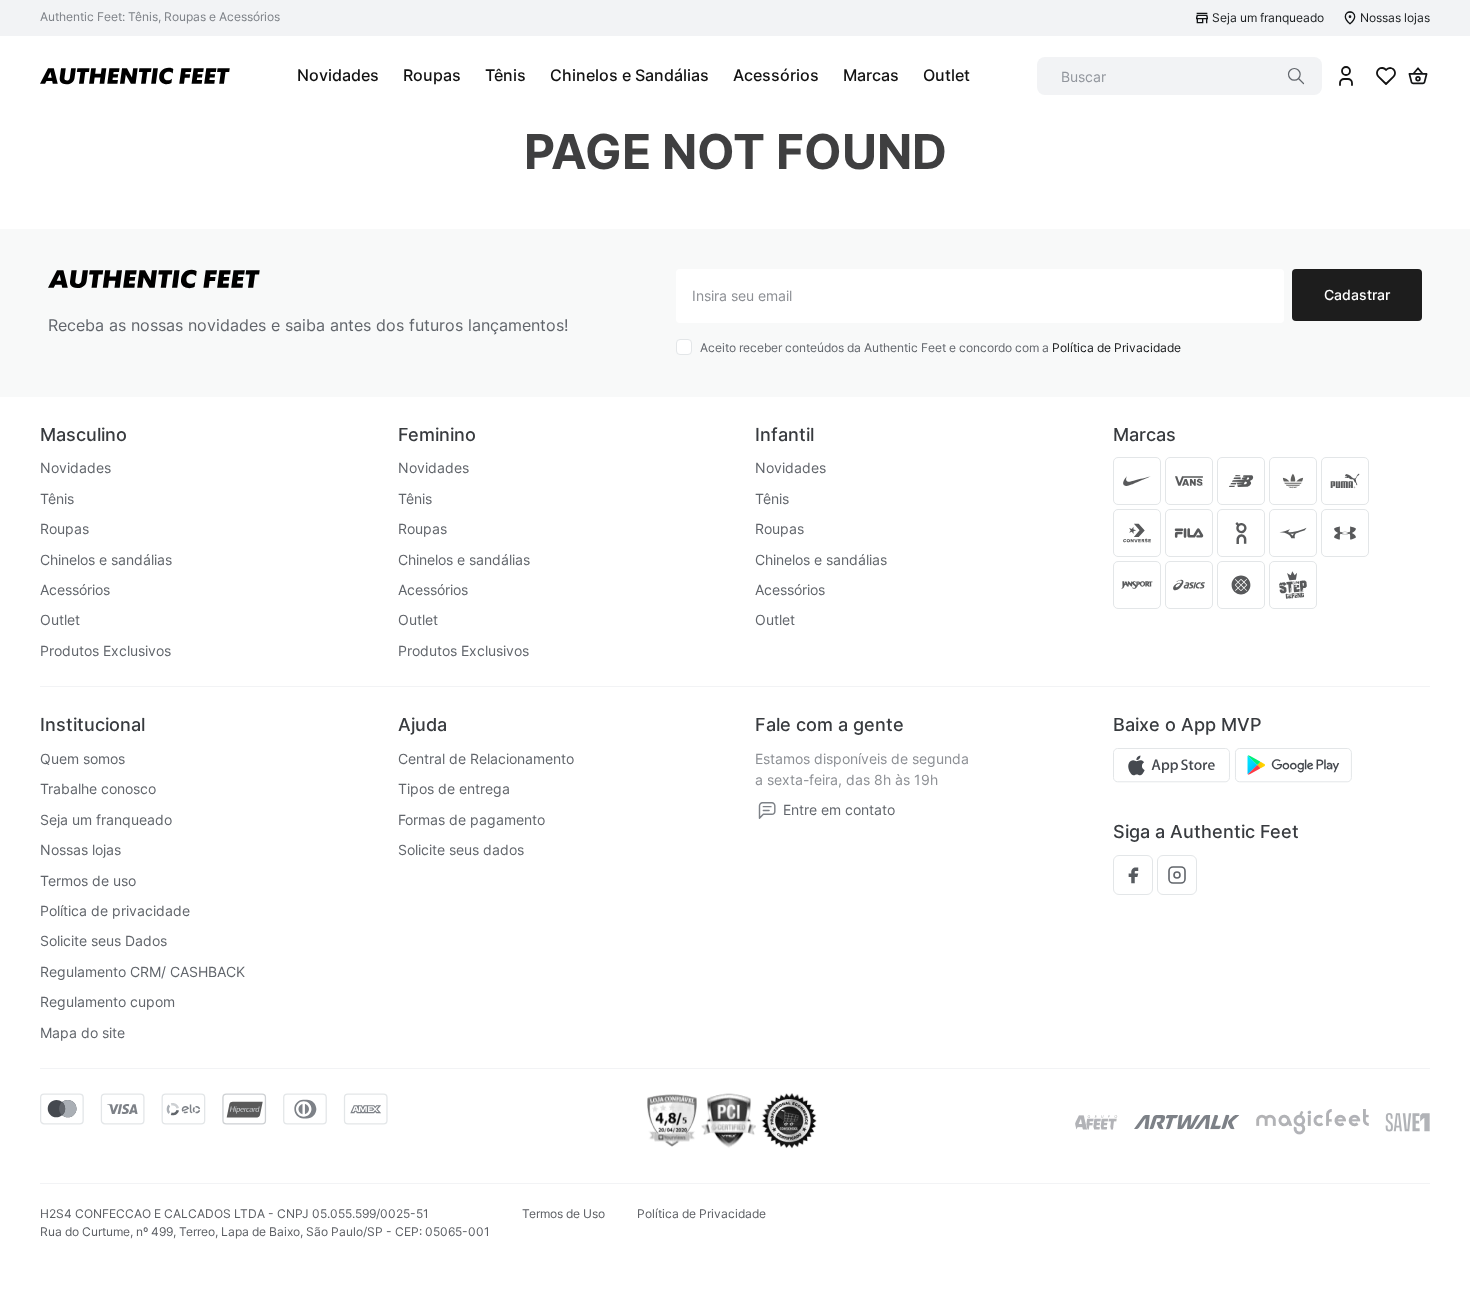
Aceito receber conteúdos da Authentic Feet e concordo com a (940, 347)
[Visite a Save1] (1407, 1122)
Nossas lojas (1395, 17)
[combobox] (1179, 76)
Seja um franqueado (1268, 17)
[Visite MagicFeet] (1312, 1122)
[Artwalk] (1187, 1122)
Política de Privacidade (1116, 347)
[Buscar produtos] (1296, 76)
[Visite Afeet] (1096, 1122)
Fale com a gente (829, 724)
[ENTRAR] (1346, 76)
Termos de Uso (563, 1213)
